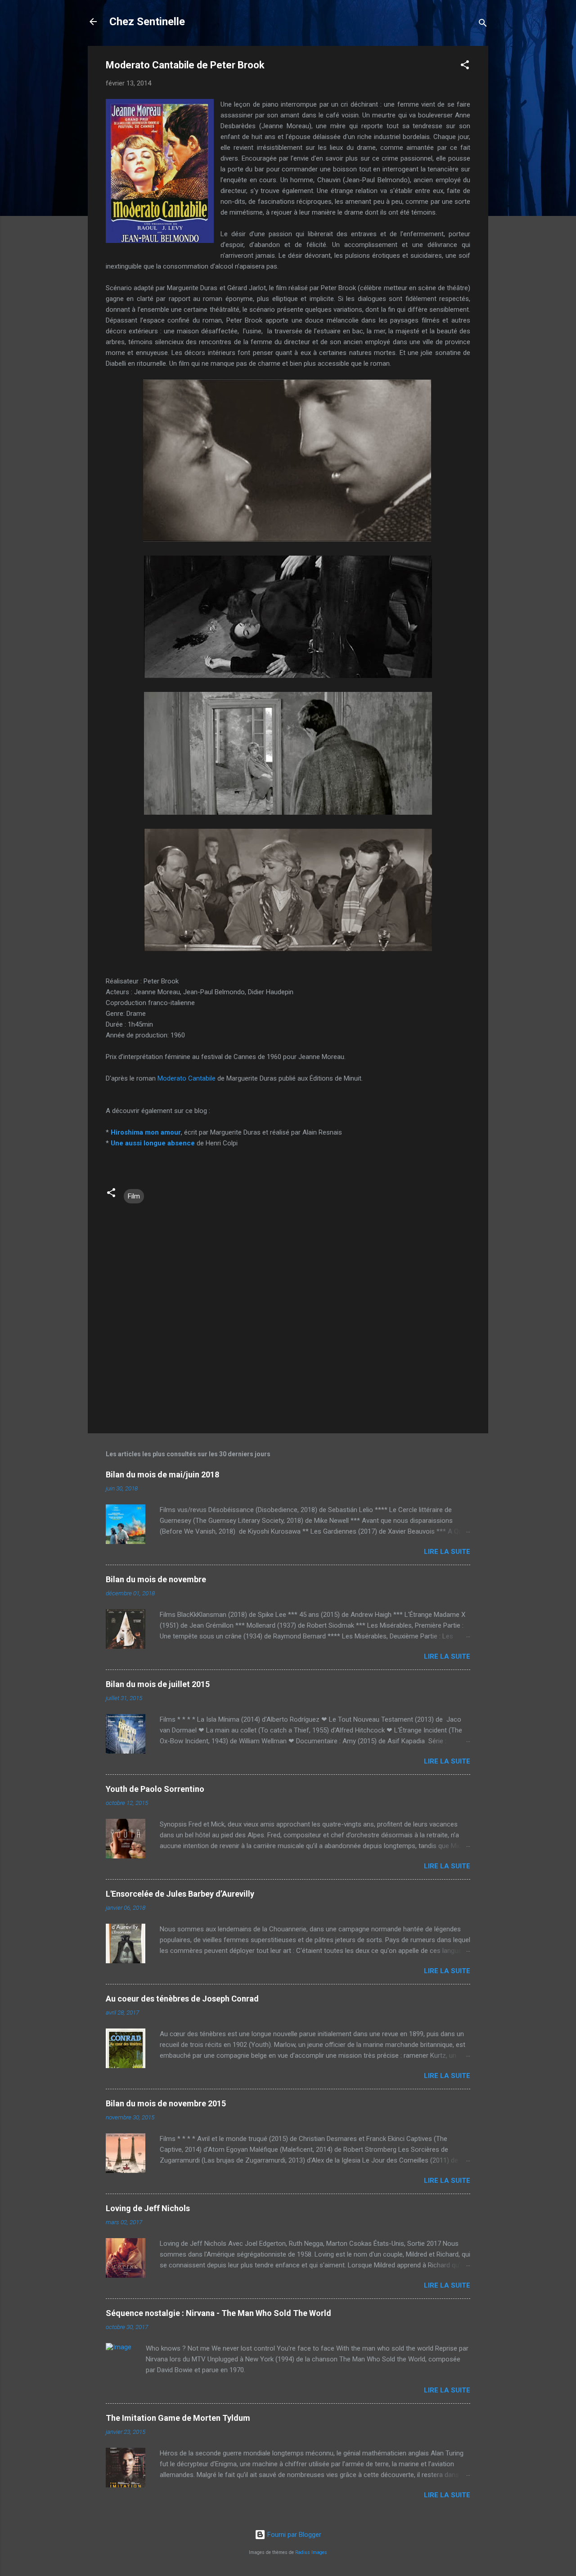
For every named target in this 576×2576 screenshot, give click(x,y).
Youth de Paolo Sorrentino (155, 1789)
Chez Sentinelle (147, 22)
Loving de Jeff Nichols (148, 2208)
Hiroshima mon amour (146, 1132)
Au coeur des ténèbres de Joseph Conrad (182, 1999)
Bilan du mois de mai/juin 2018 (162, 1474)
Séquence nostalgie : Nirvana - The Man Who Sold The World (218, 2313)
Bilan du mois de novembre (156, 1579)
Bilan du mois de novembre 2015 (166, 2103)
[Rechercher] (483, 25)
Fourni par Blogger (293, 2535)
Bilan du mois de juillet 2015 (158, 1684)
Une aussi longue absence (153, 1143)
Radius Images (311, 2552)
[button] (465, 66)
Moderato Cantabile (187, 1078)
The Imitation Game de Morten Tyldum (178, 2418)
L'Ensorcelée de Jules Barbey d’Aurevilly (180, 1894)
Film (134, 1196)
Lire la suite (447, 1552)
